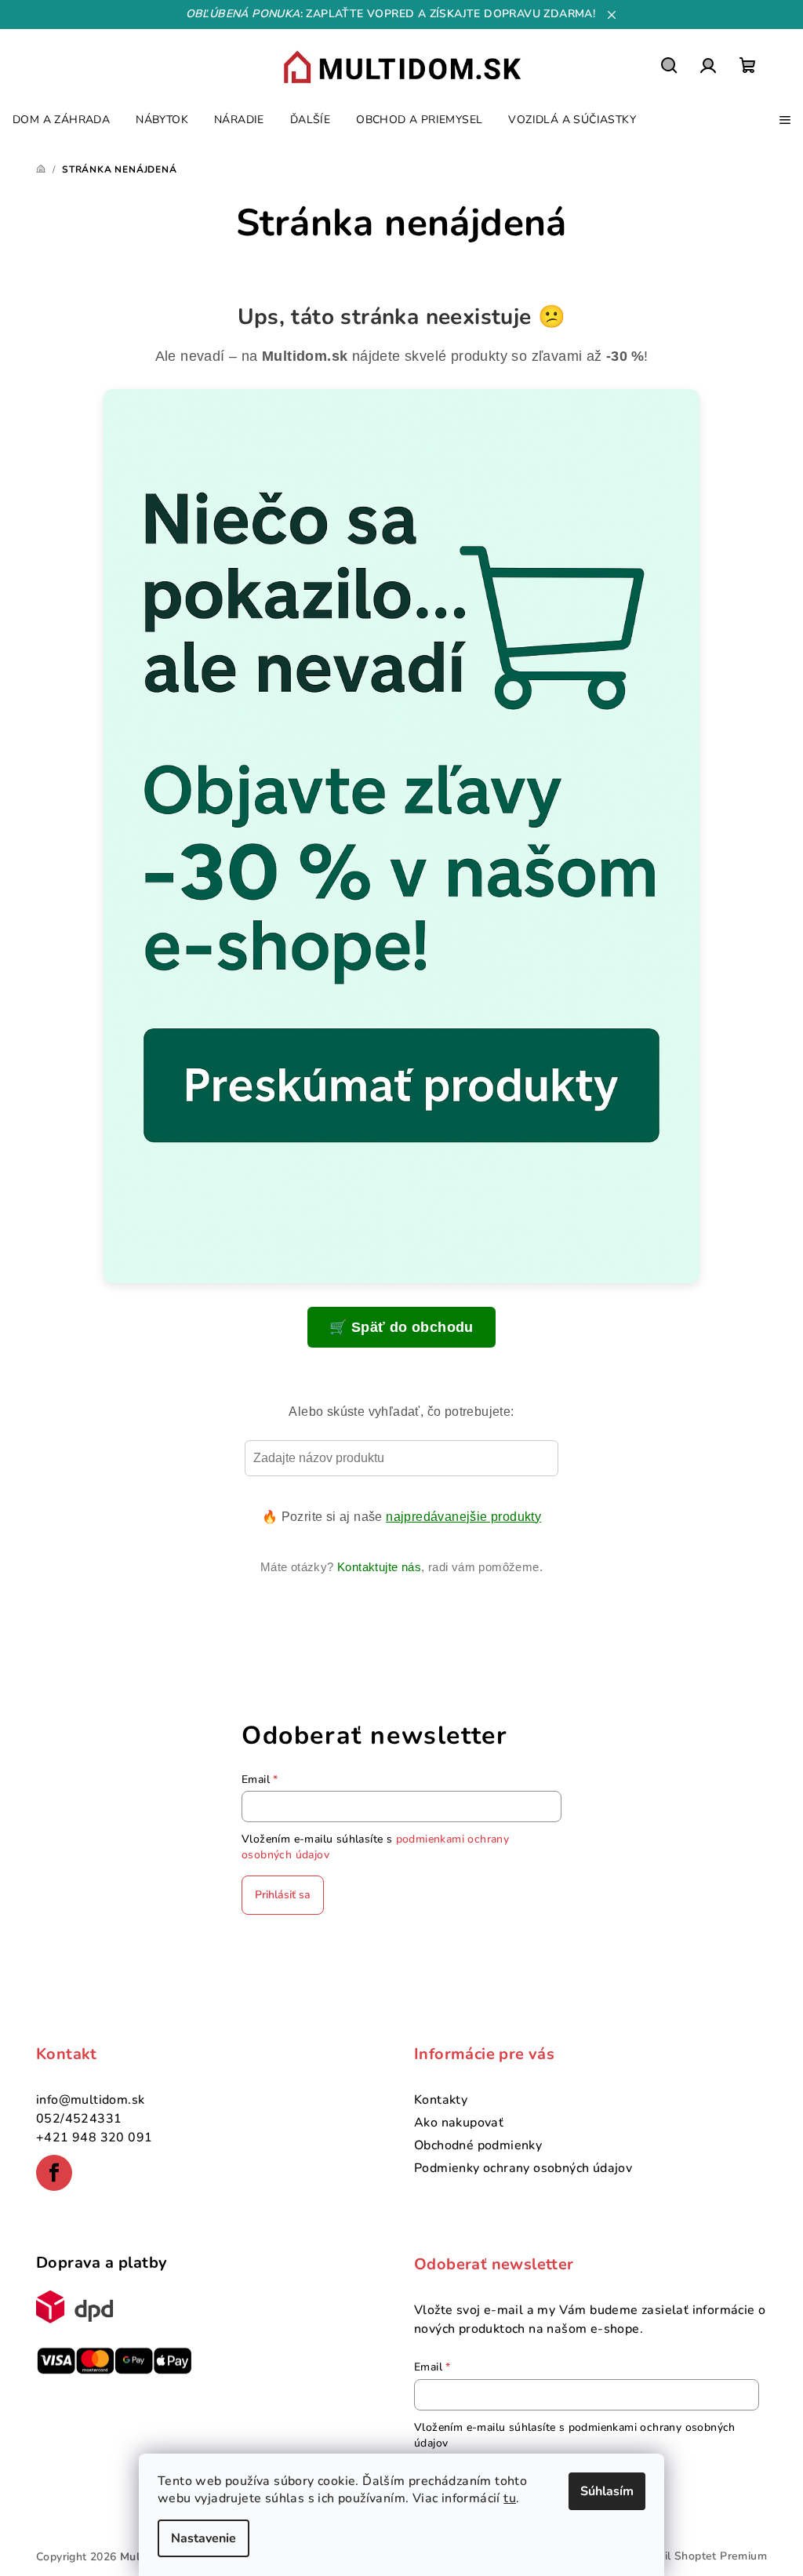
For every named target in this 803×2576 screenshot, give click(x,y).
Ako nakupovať (459, 2123)
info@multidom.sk (90, 2100)
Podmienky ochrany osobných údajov (523, 2168)
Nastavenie (203, 2538)
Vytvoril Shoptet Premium (698, 2556)
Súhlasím (607, 2491)
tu (510, 2498)
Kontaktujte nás (379, 1567)
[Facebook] (54, 2173)
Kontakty (441, 2100)
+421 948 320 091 (94, 2138)
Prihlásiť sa (283, 1895)
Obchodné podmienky (478, 2145)
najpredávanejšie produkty (463, 1517)
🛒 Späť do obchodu (401, 1327)
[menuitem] (61, 120)
